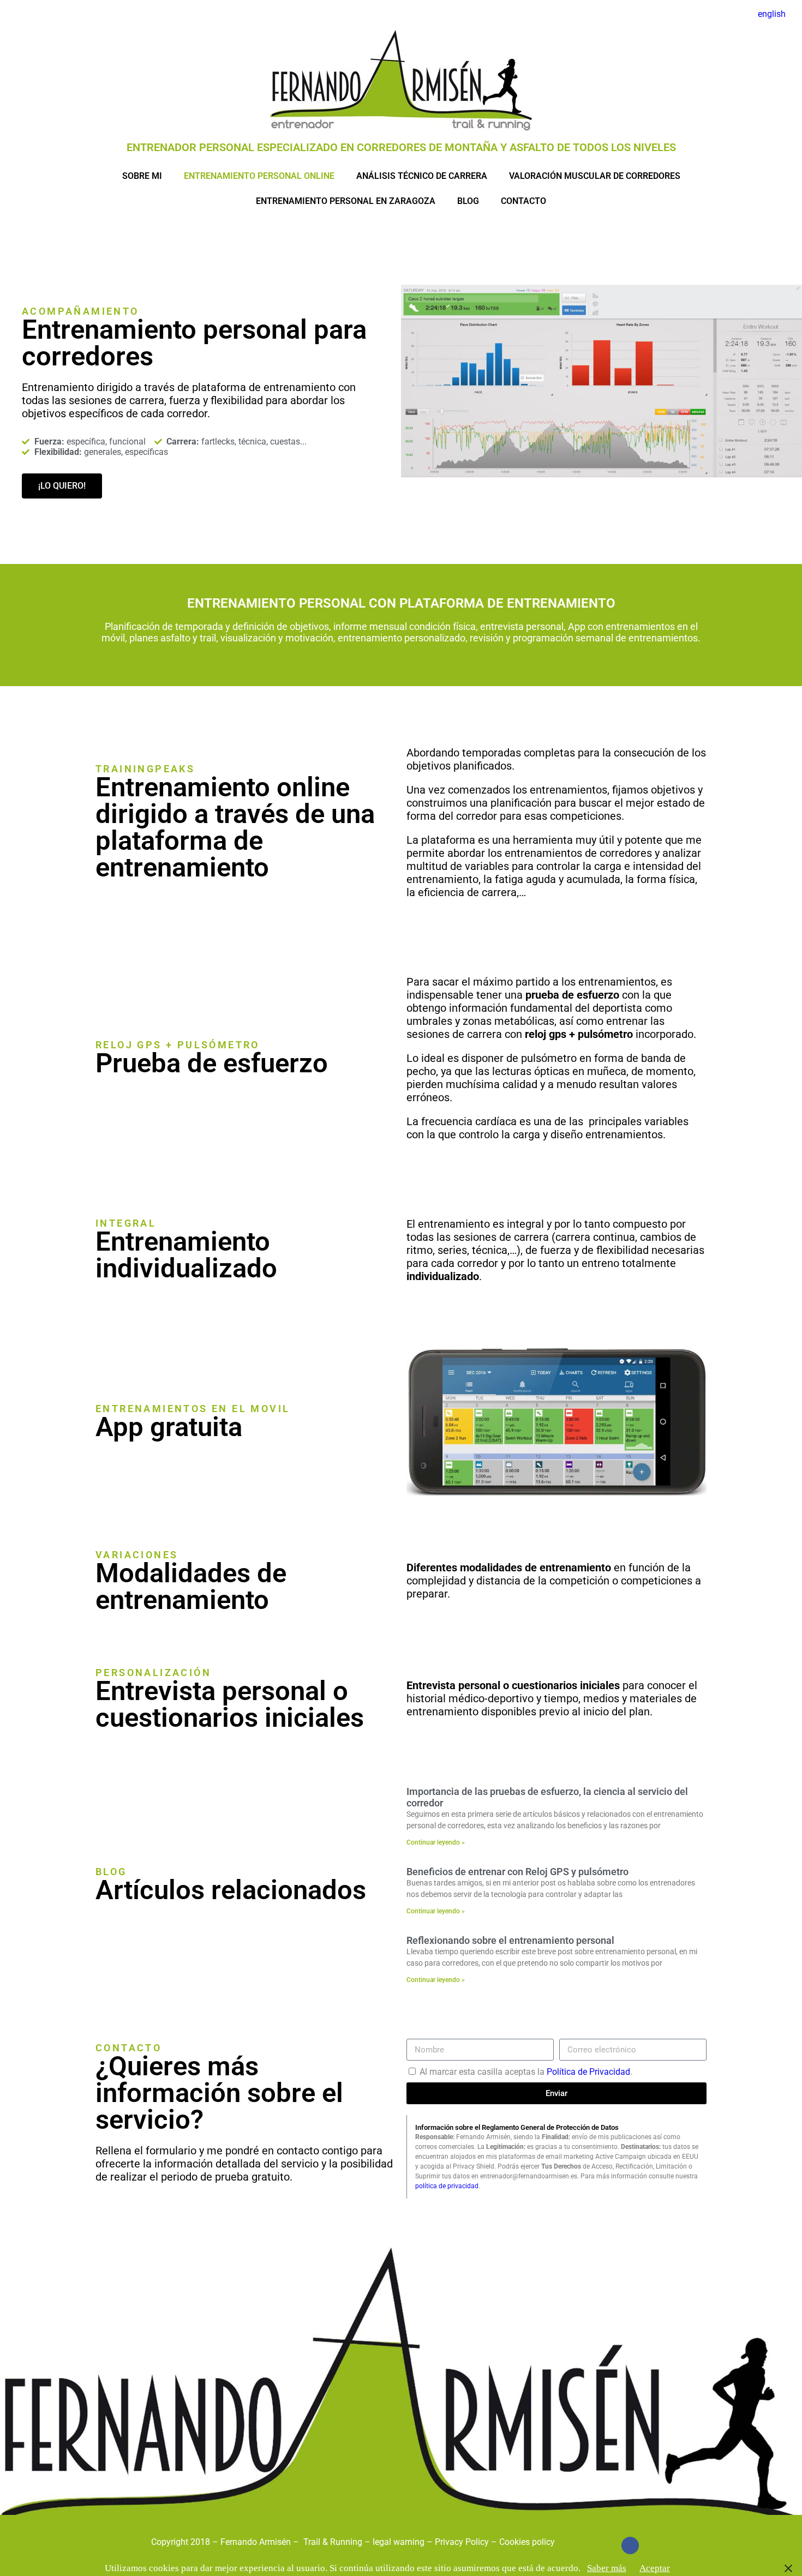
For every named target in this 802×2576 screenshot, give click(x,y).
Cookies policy (527, 2542)
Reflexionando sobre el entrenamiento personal (510, 1940)
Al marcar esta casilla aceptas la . (526, 2072)
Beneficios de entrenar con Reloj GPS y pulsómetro (517, 1872)
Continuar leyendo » (436, 1842)
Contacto (523, 201)
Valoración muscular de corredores (595, 176)
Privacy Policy (462, 2542)
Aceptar (655, 2568)
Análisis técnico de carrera (422, 176)
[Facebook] (630, 2545)
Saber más (607, 2568)
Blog (468, 201)
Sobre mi (142, 176)
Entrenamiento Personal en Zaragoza (346, 201)
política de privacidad (447, 2186)
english (772, 14)
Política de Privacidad (588, 2072)
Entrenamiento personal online (259, 176)
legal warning (400, 2542)
